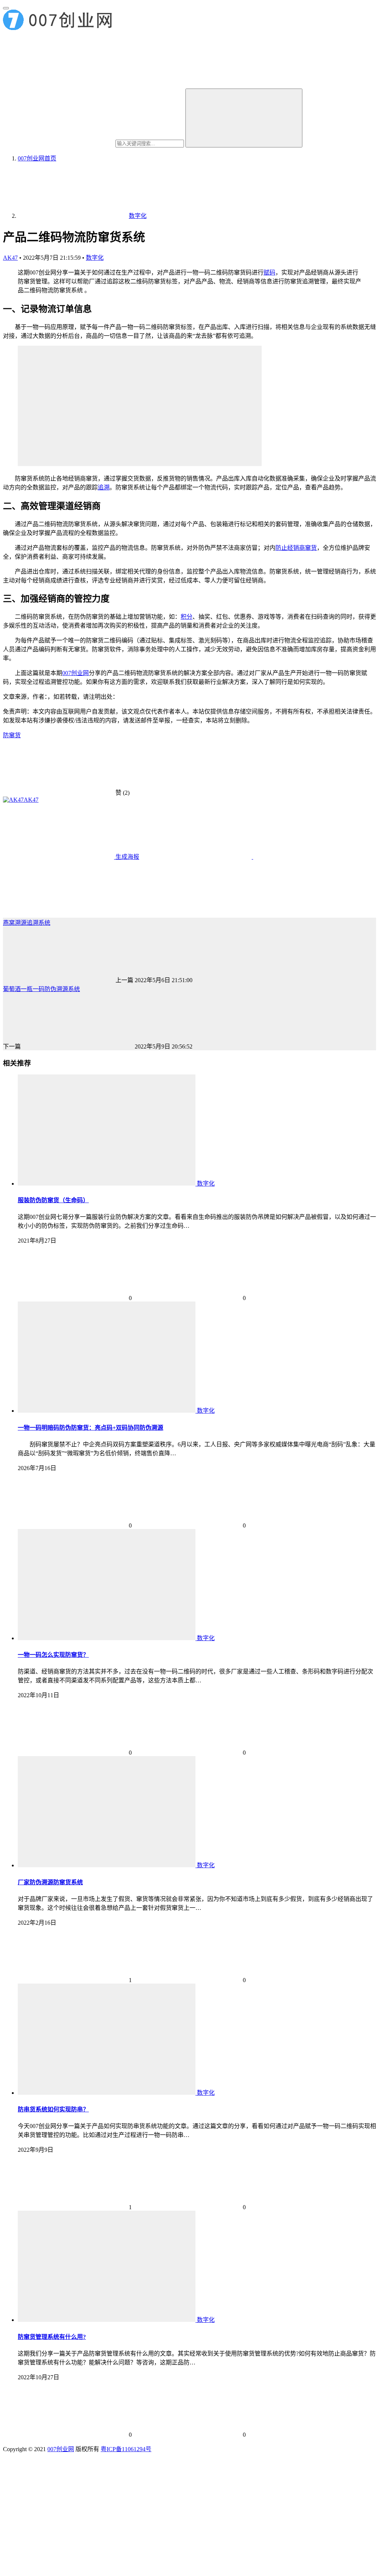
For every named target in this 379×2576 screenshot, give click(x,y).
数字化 (95, 258)
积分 (187, 617)
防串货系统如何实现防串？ (53, 2109)
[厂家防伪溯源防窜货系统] (107, 1865)
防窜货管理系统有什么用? (52, 2337)
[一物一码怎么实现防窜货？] (107, 1638)
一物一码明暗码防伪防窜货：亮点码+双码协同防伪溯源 (90, 1428)
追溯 (104, 487)
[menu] (6, 8)
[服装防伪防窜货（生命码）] (107, 1184)
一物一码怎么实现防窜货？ (53, 1655)
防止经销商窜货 (296, 548)
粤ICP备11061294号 (126, 2449)
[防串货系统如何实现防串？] (107, 2093)
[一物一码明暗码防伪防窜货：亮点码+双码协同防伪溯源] (107, 1411)
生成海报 (127, 857)
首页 (37, 158)
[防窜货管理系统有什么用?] (107, 2320)
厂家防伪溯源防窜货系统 (50, 1882)
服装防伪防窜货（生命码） (53, 1200)
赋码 (269, 272)
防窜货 (12, 735)
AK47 (10, 258)
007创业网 (76, 673)
